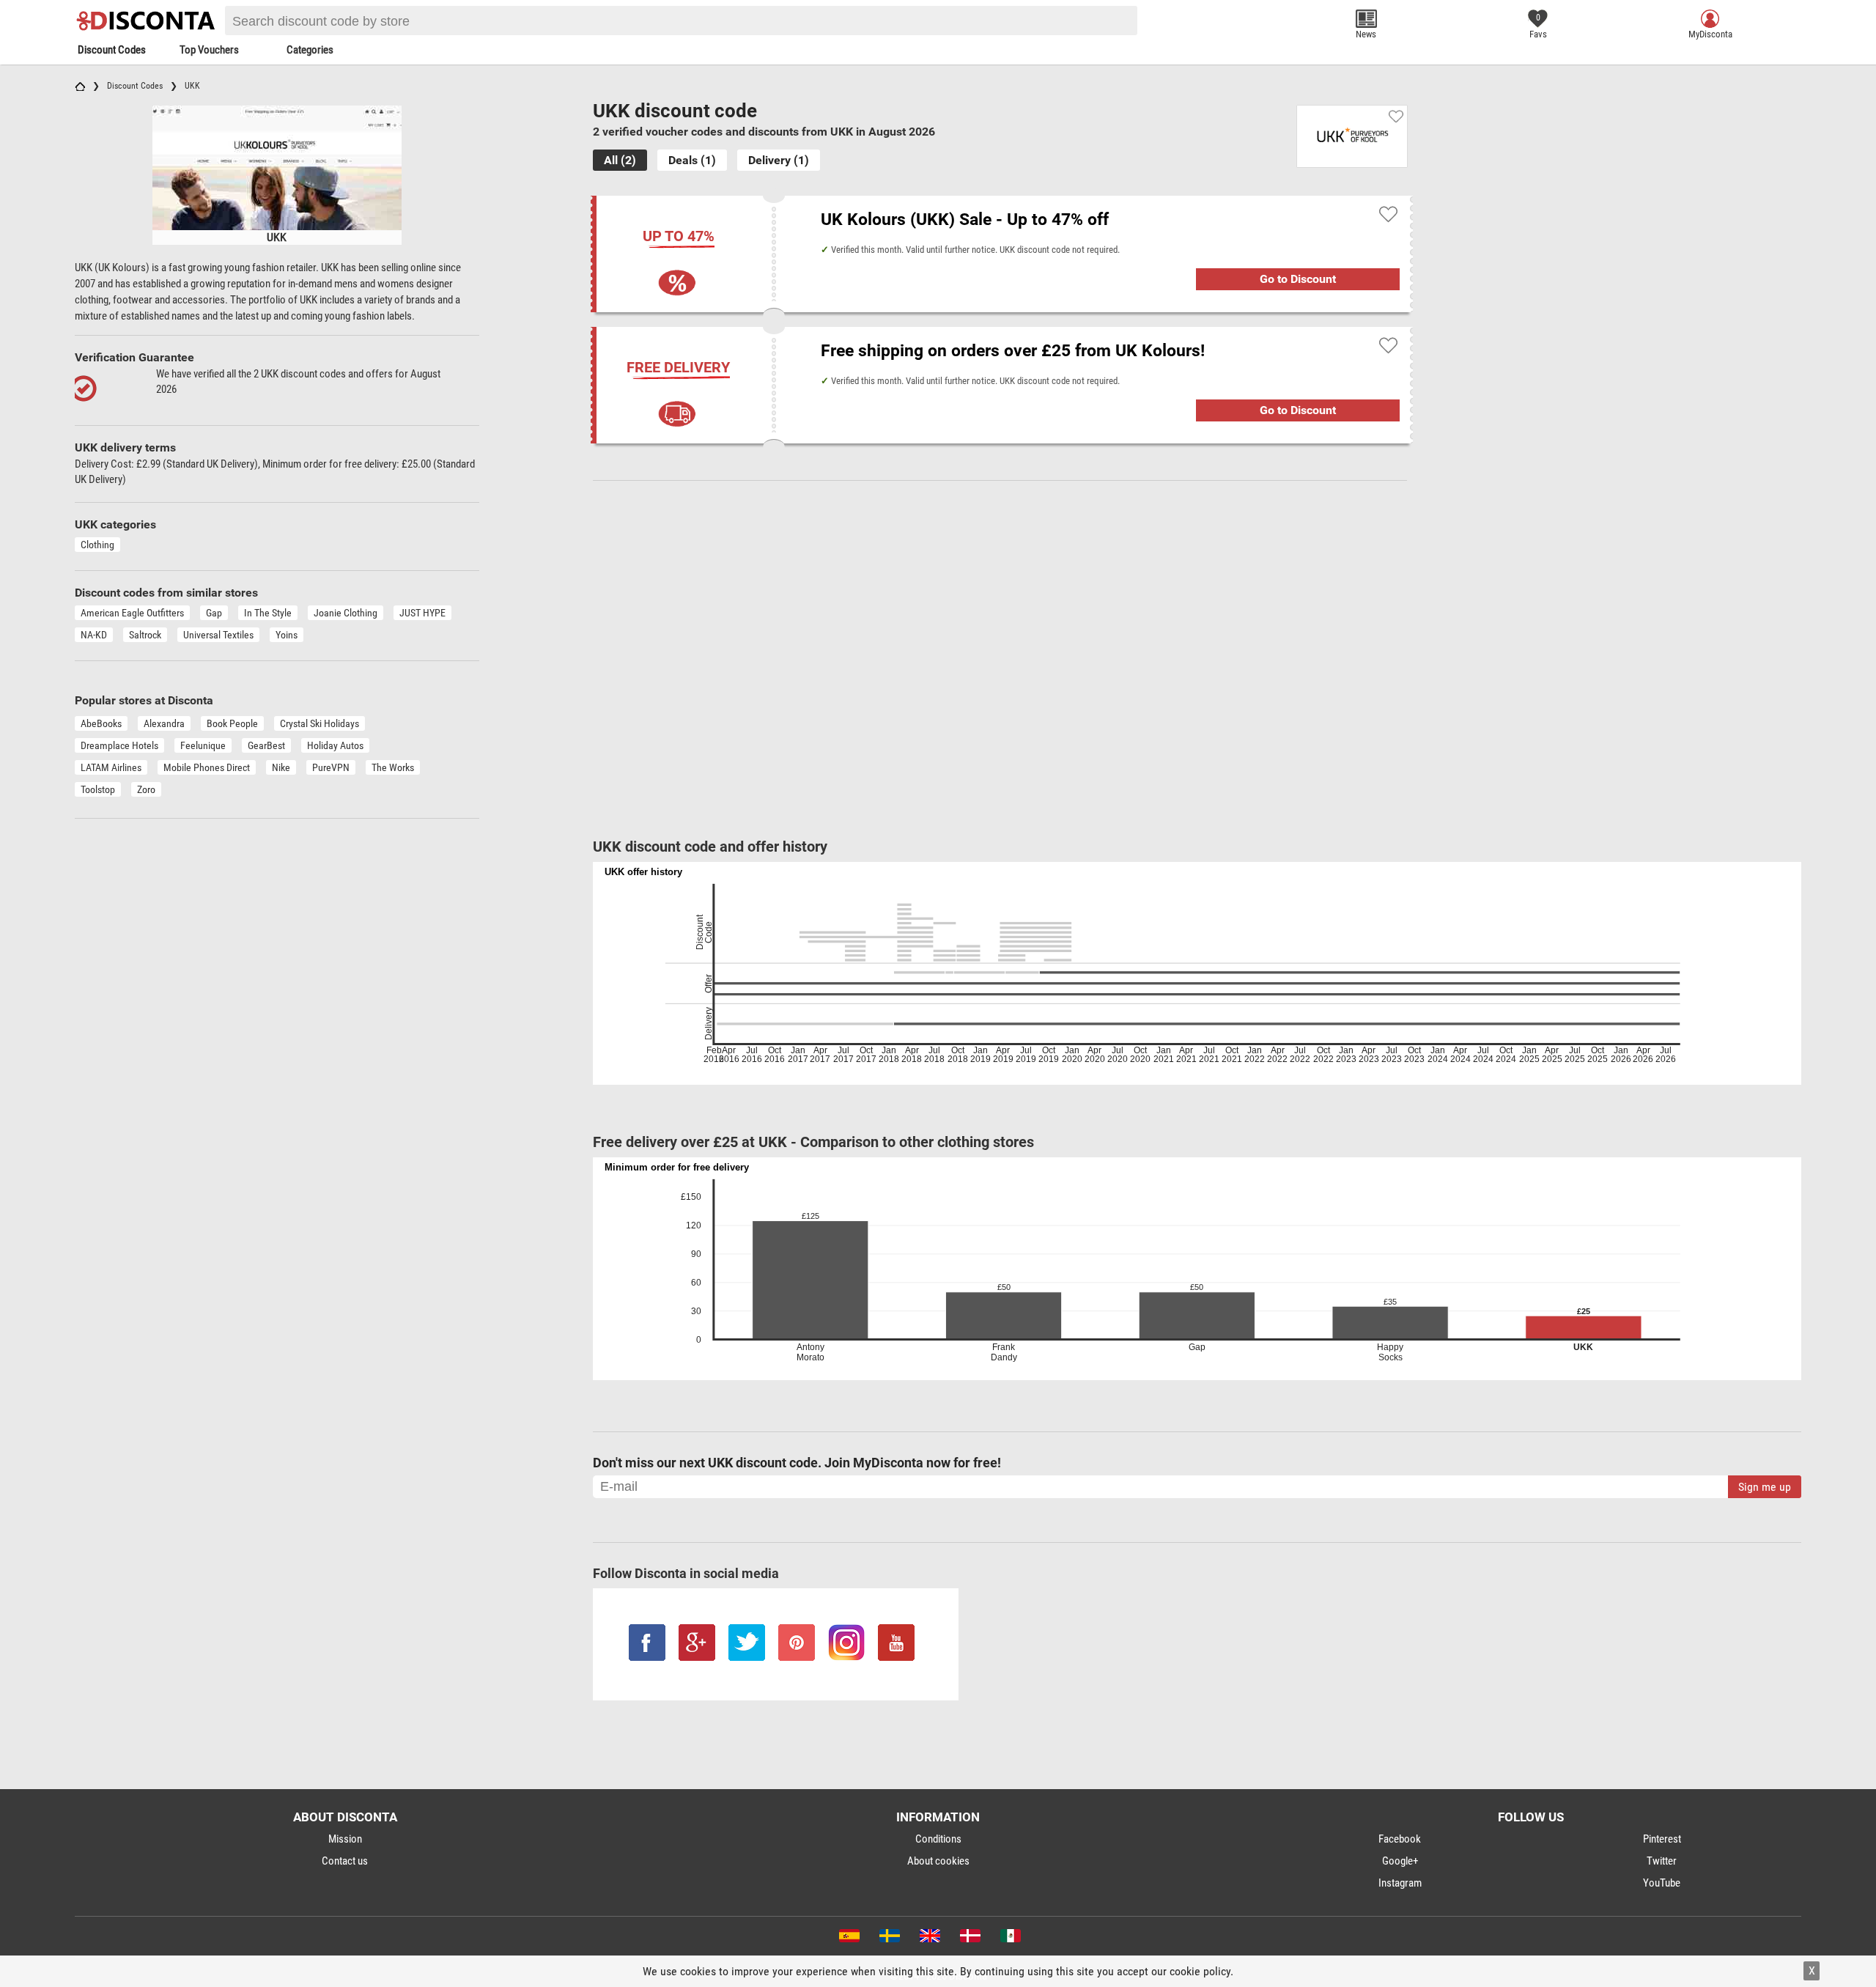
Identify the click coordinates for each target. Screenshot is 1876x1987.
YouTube (1662, 1883)
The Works (393, 767)
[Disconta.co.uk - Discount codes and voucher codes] (929, 1939)
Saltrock (145, 635)
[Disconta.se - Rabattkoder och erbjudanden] (889, 1939)
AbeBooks (101, 723)
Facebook (1400, 1839)
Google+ (1400, 1861)
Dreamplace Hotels (119, 745)
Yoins (287, 635)
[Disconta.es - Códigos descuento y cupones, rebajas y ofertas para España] (848, 1939)
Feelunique (203, 745)
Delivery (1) (779, 160)
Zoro (146, 789)
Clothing (97, 545)
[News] (1366, 19)
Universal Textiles (218, 635)
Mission (345, 1839)
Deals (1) (692, 160)
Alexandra (164, 723)
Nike (281, 767)
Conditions (938, 1839)
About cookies (938, 1861)
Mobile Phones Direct (207, 767)
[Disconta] (148, 21)
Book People (232, 723)
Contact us (345, 1861)
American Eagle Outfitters (132, 613)
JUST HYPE (422, 613)
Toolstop (98, 789)
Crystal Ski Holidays (320, 723)
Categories (310, 50)
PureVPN (331, 767)
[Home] (80, 86)
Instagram (1400, 1883)
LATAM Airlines (111, 767)
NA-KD (94, 635)
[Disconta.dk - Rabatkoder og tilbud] (969, 1939)
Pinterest (1662, 1839)
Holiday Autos (335, 745)
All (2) (620, 160)
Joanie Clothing (346, 613)
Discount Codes (112, 50)
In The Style (268, 613)
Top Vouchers (209, 50)
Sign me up (1765, 1487)
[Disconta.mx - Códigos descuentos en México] (1009, 1939)
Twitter (1662, 1861)
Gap (214, 613)
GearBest (266, 745)
